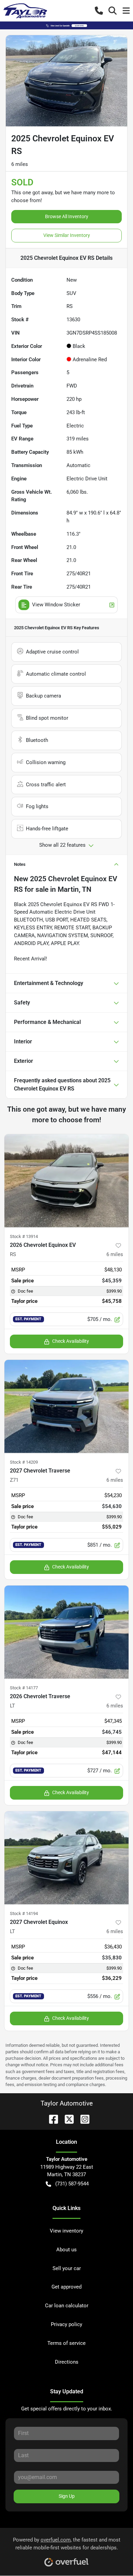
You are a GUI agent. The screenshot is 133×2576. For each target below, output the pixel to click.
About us (66, 2250)
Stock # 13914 (24, 1236)
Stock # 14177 (24, 1688)
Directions (67, 2362)
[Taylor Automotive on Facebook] (51, 2119)
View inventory (66, 2231)
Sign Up (67, 2496)
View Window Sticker (56, 605)
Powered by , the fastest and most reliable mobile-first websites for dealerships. (67, 2544)
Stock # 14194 (24, 1913)
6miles (115, 1254)
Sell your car (67, 2268)
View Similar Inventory (67, 235)
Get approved (66, 2287)
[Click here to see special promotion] (66, 25)
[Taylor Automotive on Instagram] (82, 2119)
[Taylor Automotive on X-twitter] (66, 2119)
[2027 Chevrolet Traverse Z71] (66, 1406)
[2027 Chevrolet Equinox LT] (66, 1858)
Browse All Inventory (67, 216)
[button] (99, 11)
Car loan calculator (67, 2306)
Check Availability (71, 1341)
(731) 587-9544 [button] (72, 2184)
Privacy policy (66, 2324)
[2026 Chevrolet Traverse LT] (66, 1632)
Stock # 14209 (24, 1462)
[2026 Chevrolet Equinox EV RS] (66, 1181)
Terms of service (66, 2343)
